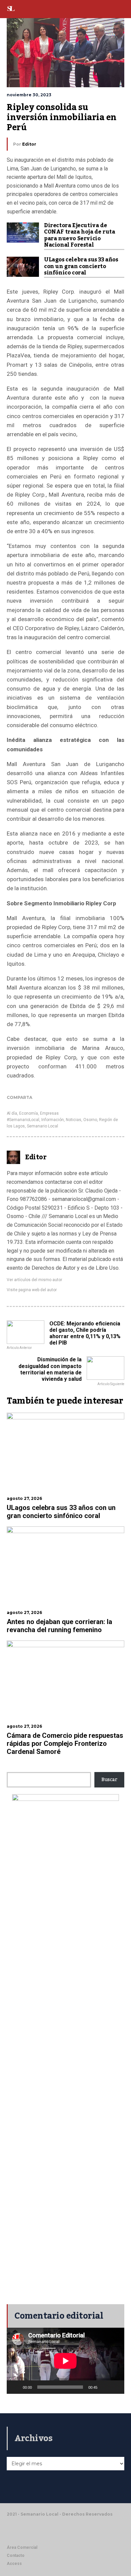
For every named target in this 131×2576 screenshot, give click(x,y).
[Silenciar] (105, 2387)
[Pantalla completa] (116, 2387)
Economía (29, 1113)
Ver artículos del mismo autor (34, 1280)
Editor (29, 144)
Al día (12, 1113)
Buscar (109, 1780)
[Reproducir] (15, 2387)
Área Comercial (22, 2547)
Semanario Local (42, 1126)
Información (53, 1120)
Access (14, 2564)
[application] (65, 2361)
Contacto (16, 2556)
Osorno (90, 1120)
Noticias (74, 1120)
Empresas (49, 1113)
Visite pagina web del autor (32, 1290)
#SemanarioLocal (23, 1120)
